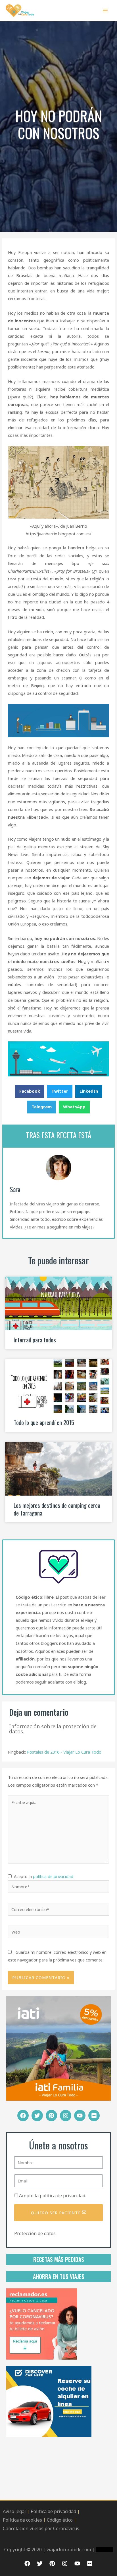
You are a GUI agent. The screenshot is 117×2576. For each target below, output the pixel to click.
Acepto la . (53, 2196)
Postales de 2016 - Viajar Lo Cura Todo (64, 1752)
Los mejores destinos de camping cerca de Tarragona (57, 1509)
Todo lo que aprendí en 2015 (44, 1422)
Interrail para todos (35, 1340)
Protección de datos (35, 2233)
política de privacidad (53, 1876)
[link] (42, 2323)
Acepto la (42, 1876)
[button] (30, 1091)
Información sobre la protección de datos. (53, 1729)
